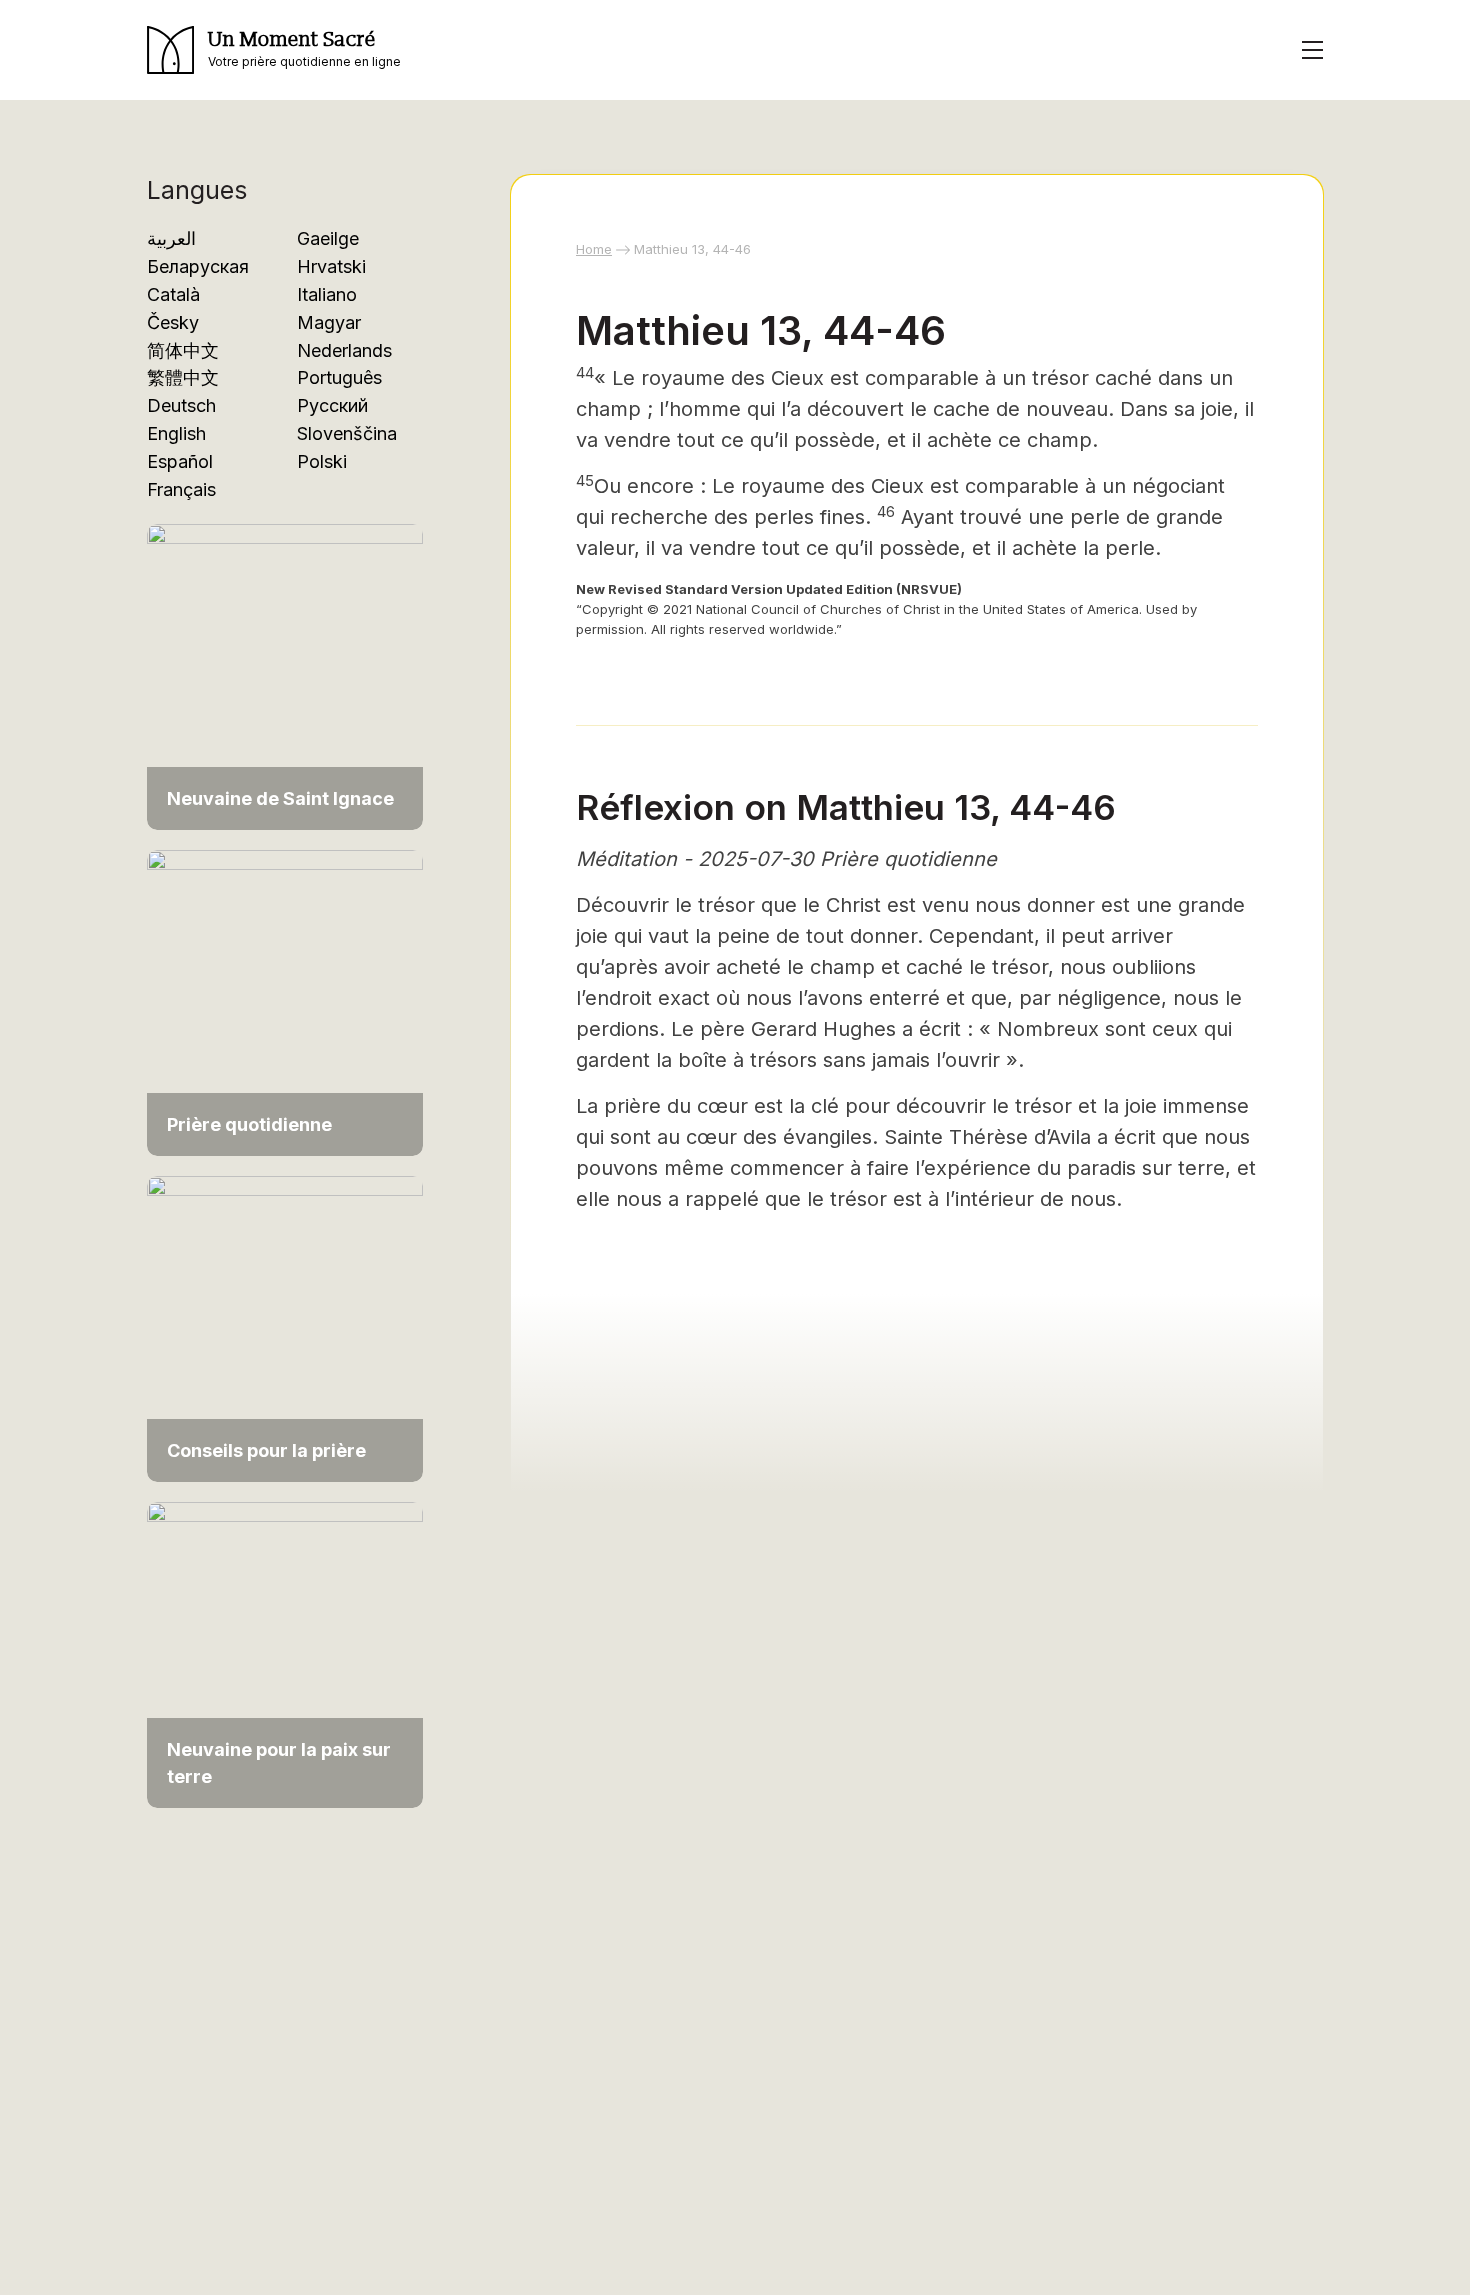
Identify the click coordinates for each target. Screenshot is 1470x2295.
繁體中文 (183, 377)
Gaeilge (328, 238)
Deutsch (181, 405)
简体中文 (183, 350)
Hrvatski (331, 266)
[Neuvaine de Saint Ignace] (285, 675)
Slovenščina (347, 433)
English (176, 433)
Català (173, 294)
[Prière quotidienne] (285, 1001)
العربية (171, 238)
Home (594, 249)
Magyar (329, 322)
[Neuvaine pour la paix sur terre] (285, 1653)
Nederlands (344, 350)
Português (339, 377)
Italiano (327, 294)
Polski (322, 461)
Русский (332, 405)
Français (181, 489)
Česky (173, 322)
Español (180, 461)
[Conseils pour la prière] (285, 1327)
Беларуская (198, 266)
